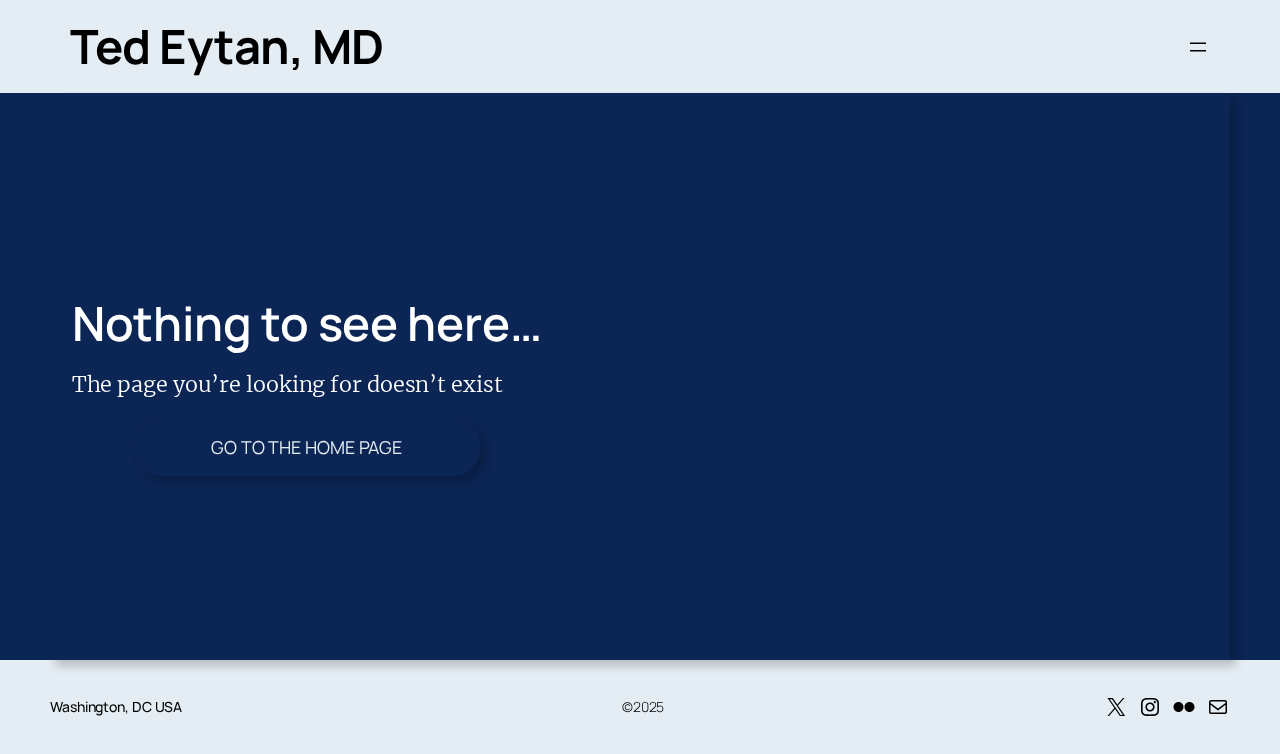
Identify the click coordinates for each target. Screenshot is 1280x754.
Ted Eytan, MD (227, 46)
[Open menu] (1198, 47)
